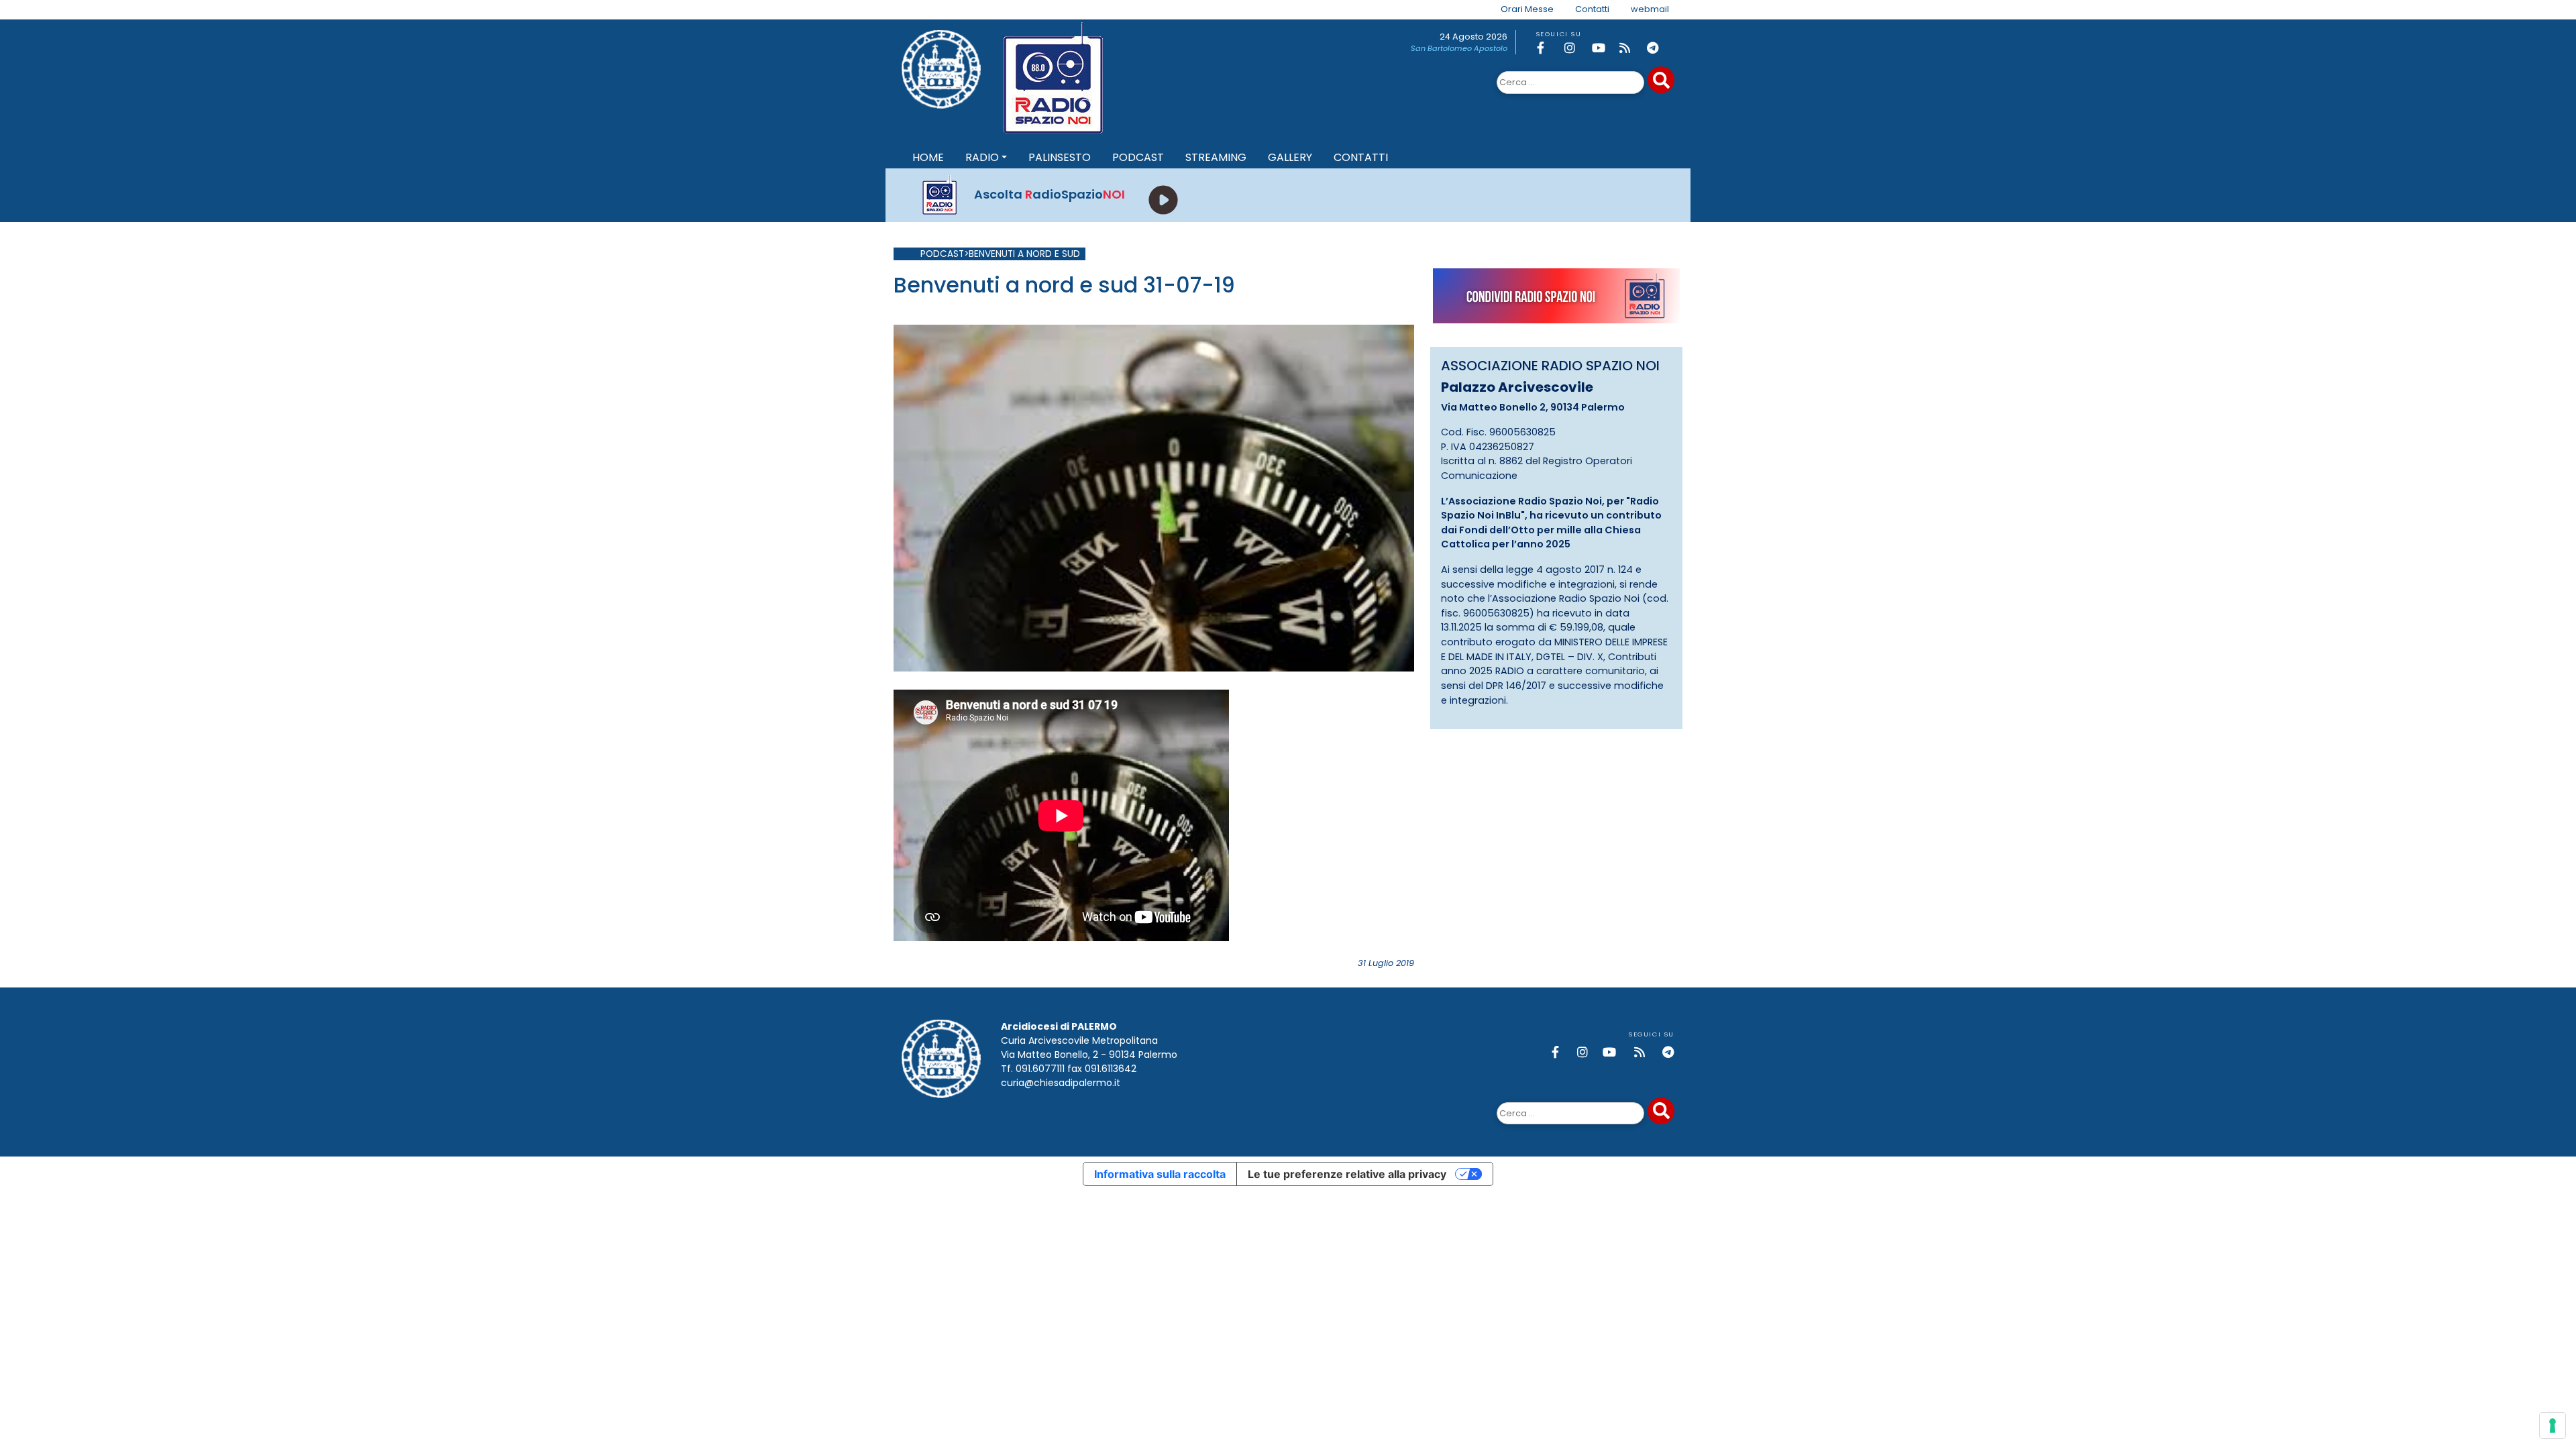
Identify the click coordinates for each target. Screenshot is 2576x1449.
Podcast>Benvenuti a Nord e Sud (1000, 254)
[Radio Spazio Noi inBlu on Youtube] (1603, 48)
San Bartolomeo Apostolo (1459, 48)
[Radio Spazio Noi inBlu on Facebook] (1548, 48)
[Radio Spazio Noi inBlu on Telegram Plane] (1658, 48)
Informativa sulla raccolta (1160, 1174)
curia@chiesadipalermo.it (1061, 1083)
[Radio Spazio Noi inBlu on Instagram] (1576, 48)
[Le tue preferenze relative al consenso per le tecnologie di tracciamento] (2553, 1426)
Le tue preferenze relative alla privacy (1347, 1174)
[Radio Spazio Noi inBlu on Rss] (1631, 48)
